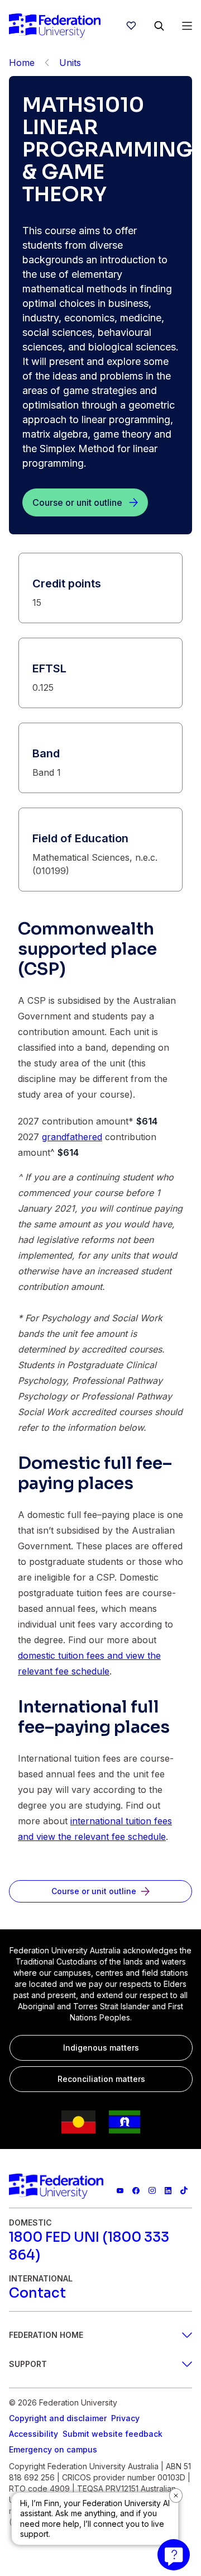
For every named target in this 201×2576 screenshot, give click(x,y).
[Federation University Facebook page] (136, 2191)
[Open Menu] (187, 26)
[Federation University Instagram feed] (152, 2191)
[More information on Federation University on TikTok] (184, 2191)
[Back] (47, 63)
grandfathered (72, 1137)
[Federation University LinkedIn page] (168, 2191)
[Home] (55, 26)
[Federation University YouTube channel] (120, 2191)
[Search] (159, 26)
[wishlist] (131, 26)
